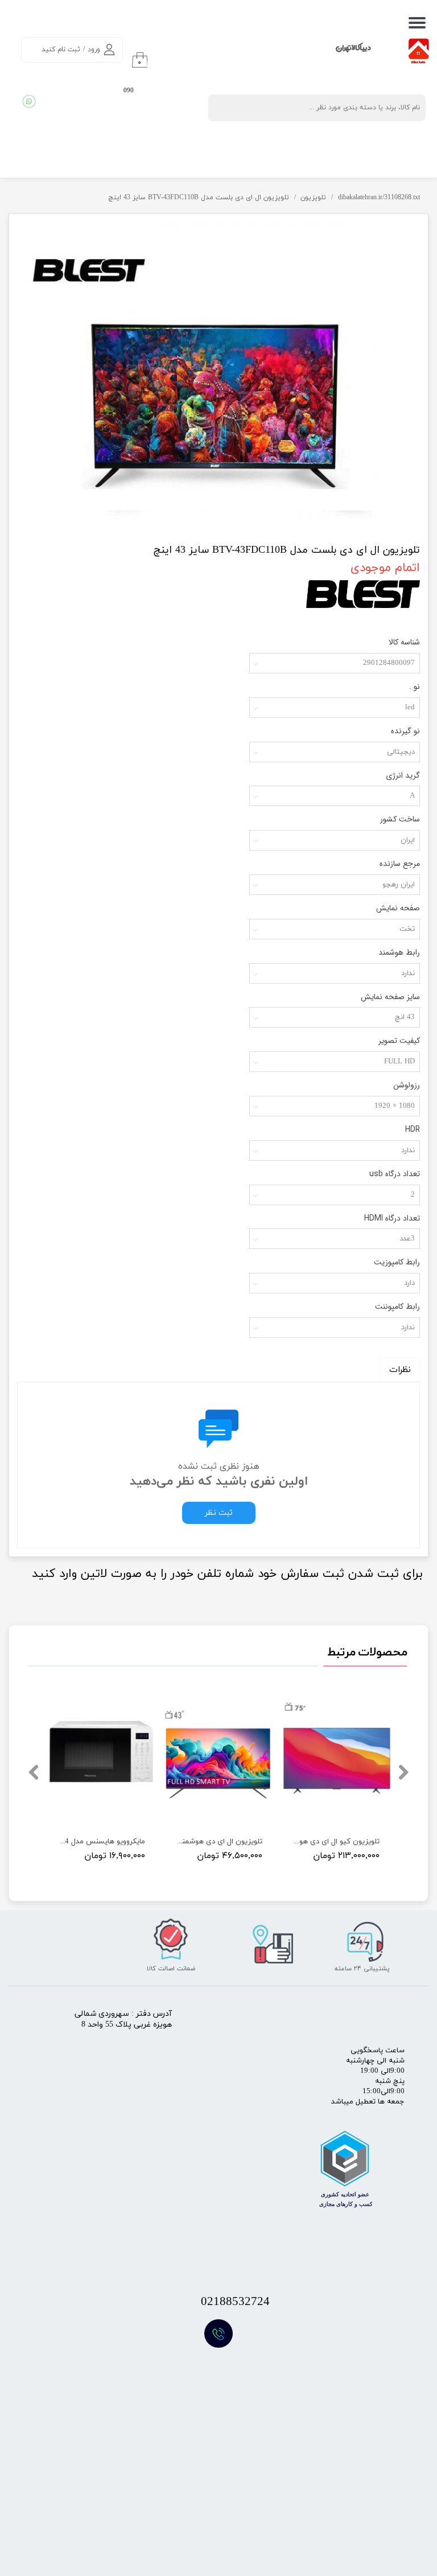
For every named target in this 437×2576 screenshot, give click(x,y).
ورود (94, 50)
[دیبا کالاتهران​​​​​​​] (234, 54)
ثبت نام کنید (61, 50)
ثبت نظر (219, 1513)
